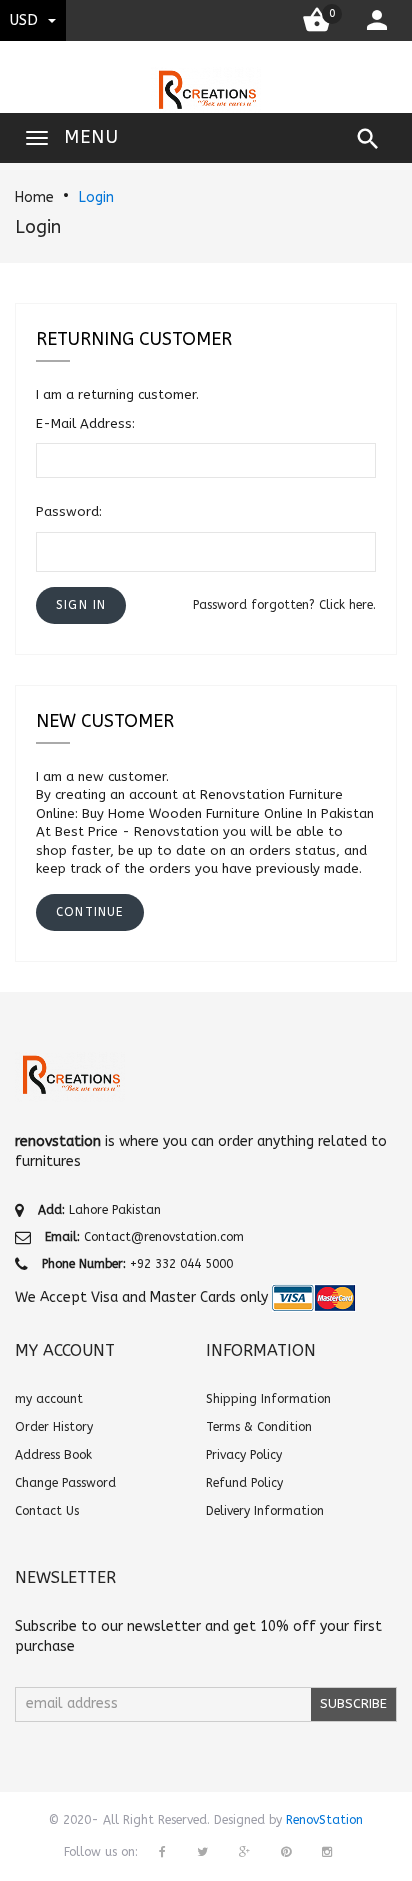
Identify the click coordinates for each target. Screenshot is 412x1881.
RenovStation (324, 1820)
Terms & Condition (259, 1427)
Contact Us (47, 1511)
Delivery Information (265, 1511)
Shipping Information (268, 1399)
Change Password (65, 1483)
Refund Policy (244, 1483)
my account (49, 1399)
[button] (81, 605)
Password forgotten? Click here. (284, 605)
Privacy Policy (244, 1455)
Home (34, 197)
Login (96, 197)
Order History (54, 1427)
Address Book (53, 1455)
